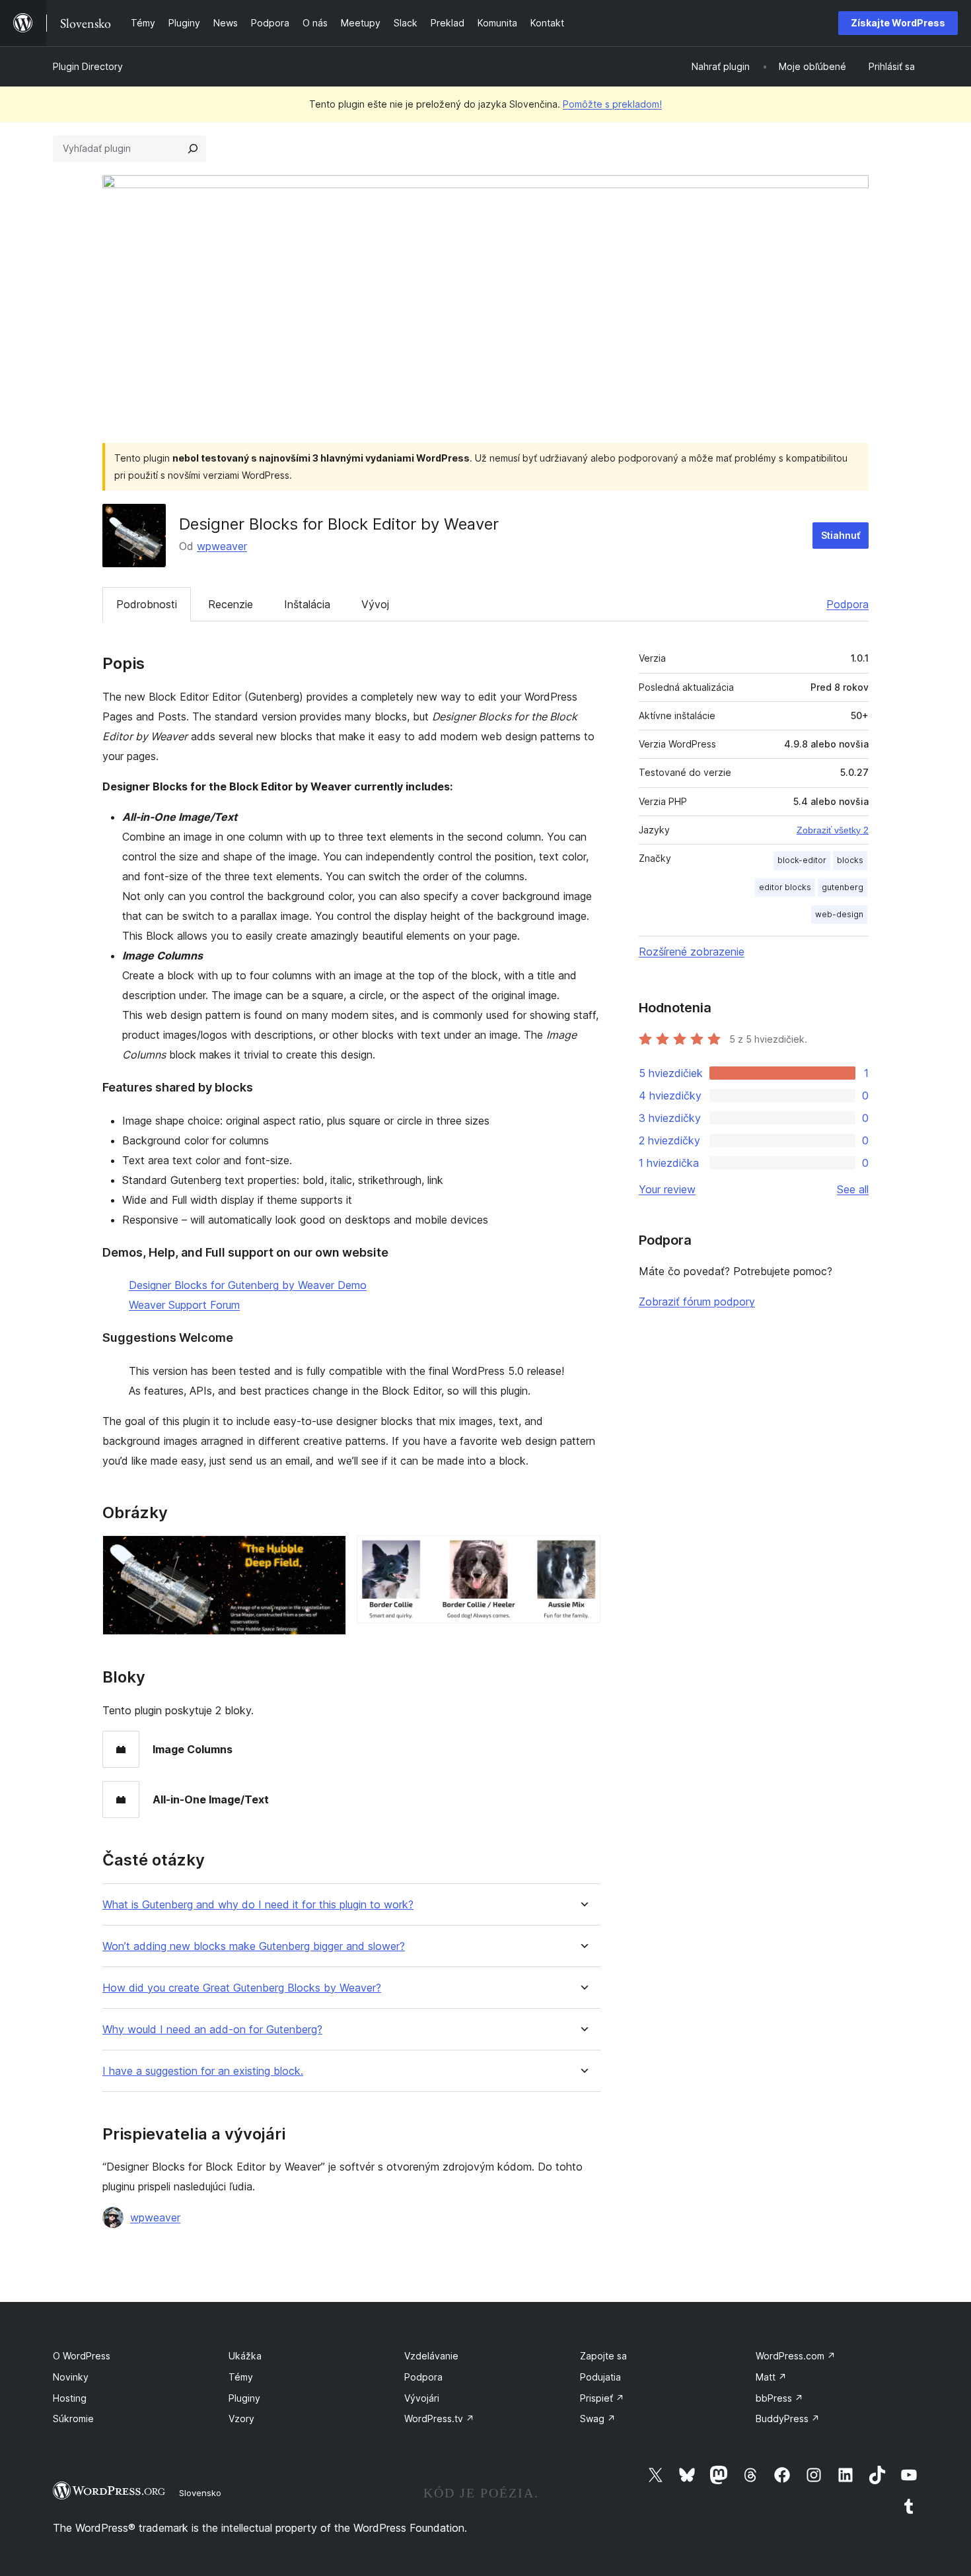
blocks (850, 860)
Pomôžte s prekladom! (612, 104)
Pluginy (244, 2398)
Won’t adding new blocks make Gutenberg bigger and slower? (254, 1946)
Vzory (241, 2419)
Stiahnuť (841, 535)
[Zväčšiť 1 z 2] (328, 1553)
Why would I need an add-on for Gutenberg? (212, 2030)
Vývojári (422, 2398)
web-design (839, 914)
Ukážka (245, 2356)
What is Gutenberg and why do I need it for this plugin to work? (258, 1905)
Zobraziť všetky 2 (833, 830)
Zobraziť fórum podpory (697, 1302)
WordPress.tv (439, 2419)
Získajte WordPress (898, 23)
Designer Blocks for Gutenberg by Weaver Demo (248, 1285)
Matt (771, 2377)
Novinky (71, 2377)
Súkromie (73, 2419)
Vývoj (375, 604)
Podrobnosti (147, 604)
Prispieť (602, 2398)
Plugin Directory (88, 66)
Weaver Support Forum (184, 1305)
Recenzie (231, 604)
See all (853, 1189)
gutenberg (843, 887)
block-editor (802, 860)
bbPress (779, 2398)
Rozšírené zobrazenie (692, 952)
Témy (241, 2377)
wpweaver (222, 546)
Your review (667, 1189)
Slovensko (200, 2493)
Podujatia (600, 2377)
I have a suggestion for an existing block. (203, 2071)
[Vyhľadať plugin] (193, 149)
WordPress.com (796, 2356)
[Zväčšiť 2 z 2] (583, 1553)
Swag (598, 2419)
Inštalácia (307, 604)
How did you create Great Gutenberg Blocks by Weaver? (242, 1988)
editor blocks (785, 887)
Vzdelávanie (431, 2356)
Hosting (70, 2398)
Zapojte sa (603, 2356)
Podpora (847, 604)
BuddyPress (788, 2419)
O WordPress (82, 2356)
